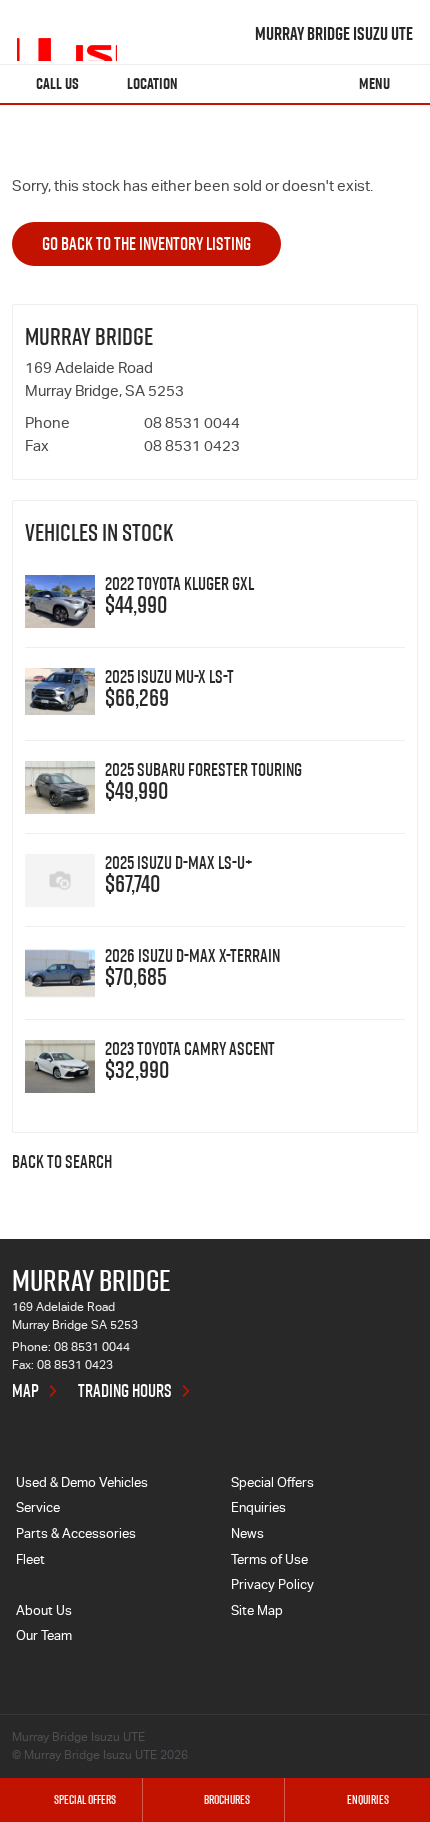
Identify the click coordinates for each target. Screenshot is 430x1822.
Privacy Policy (272, 1586)
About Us (44, 1612)
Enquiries (258, 1509)
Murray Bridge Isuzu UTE (334, 34)
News (247, 1535)
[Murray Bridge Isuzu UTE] (67, 34)
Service (38, 1509)
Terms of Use (269, 1561)
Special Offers (272, 1484)
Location (152, 83)
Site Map (257, 1612)
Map (25, 1391)
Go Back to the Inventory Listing (146, 243)
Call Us (57, 83)
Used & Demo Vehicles (82, 1484)
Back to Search (62, 1163)
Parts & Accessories (76, 1535)
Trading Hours (125, 1391)
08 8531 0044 (192, 424)
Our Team (44, 1637)
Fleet (30, 1561)
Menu (374, 83)
